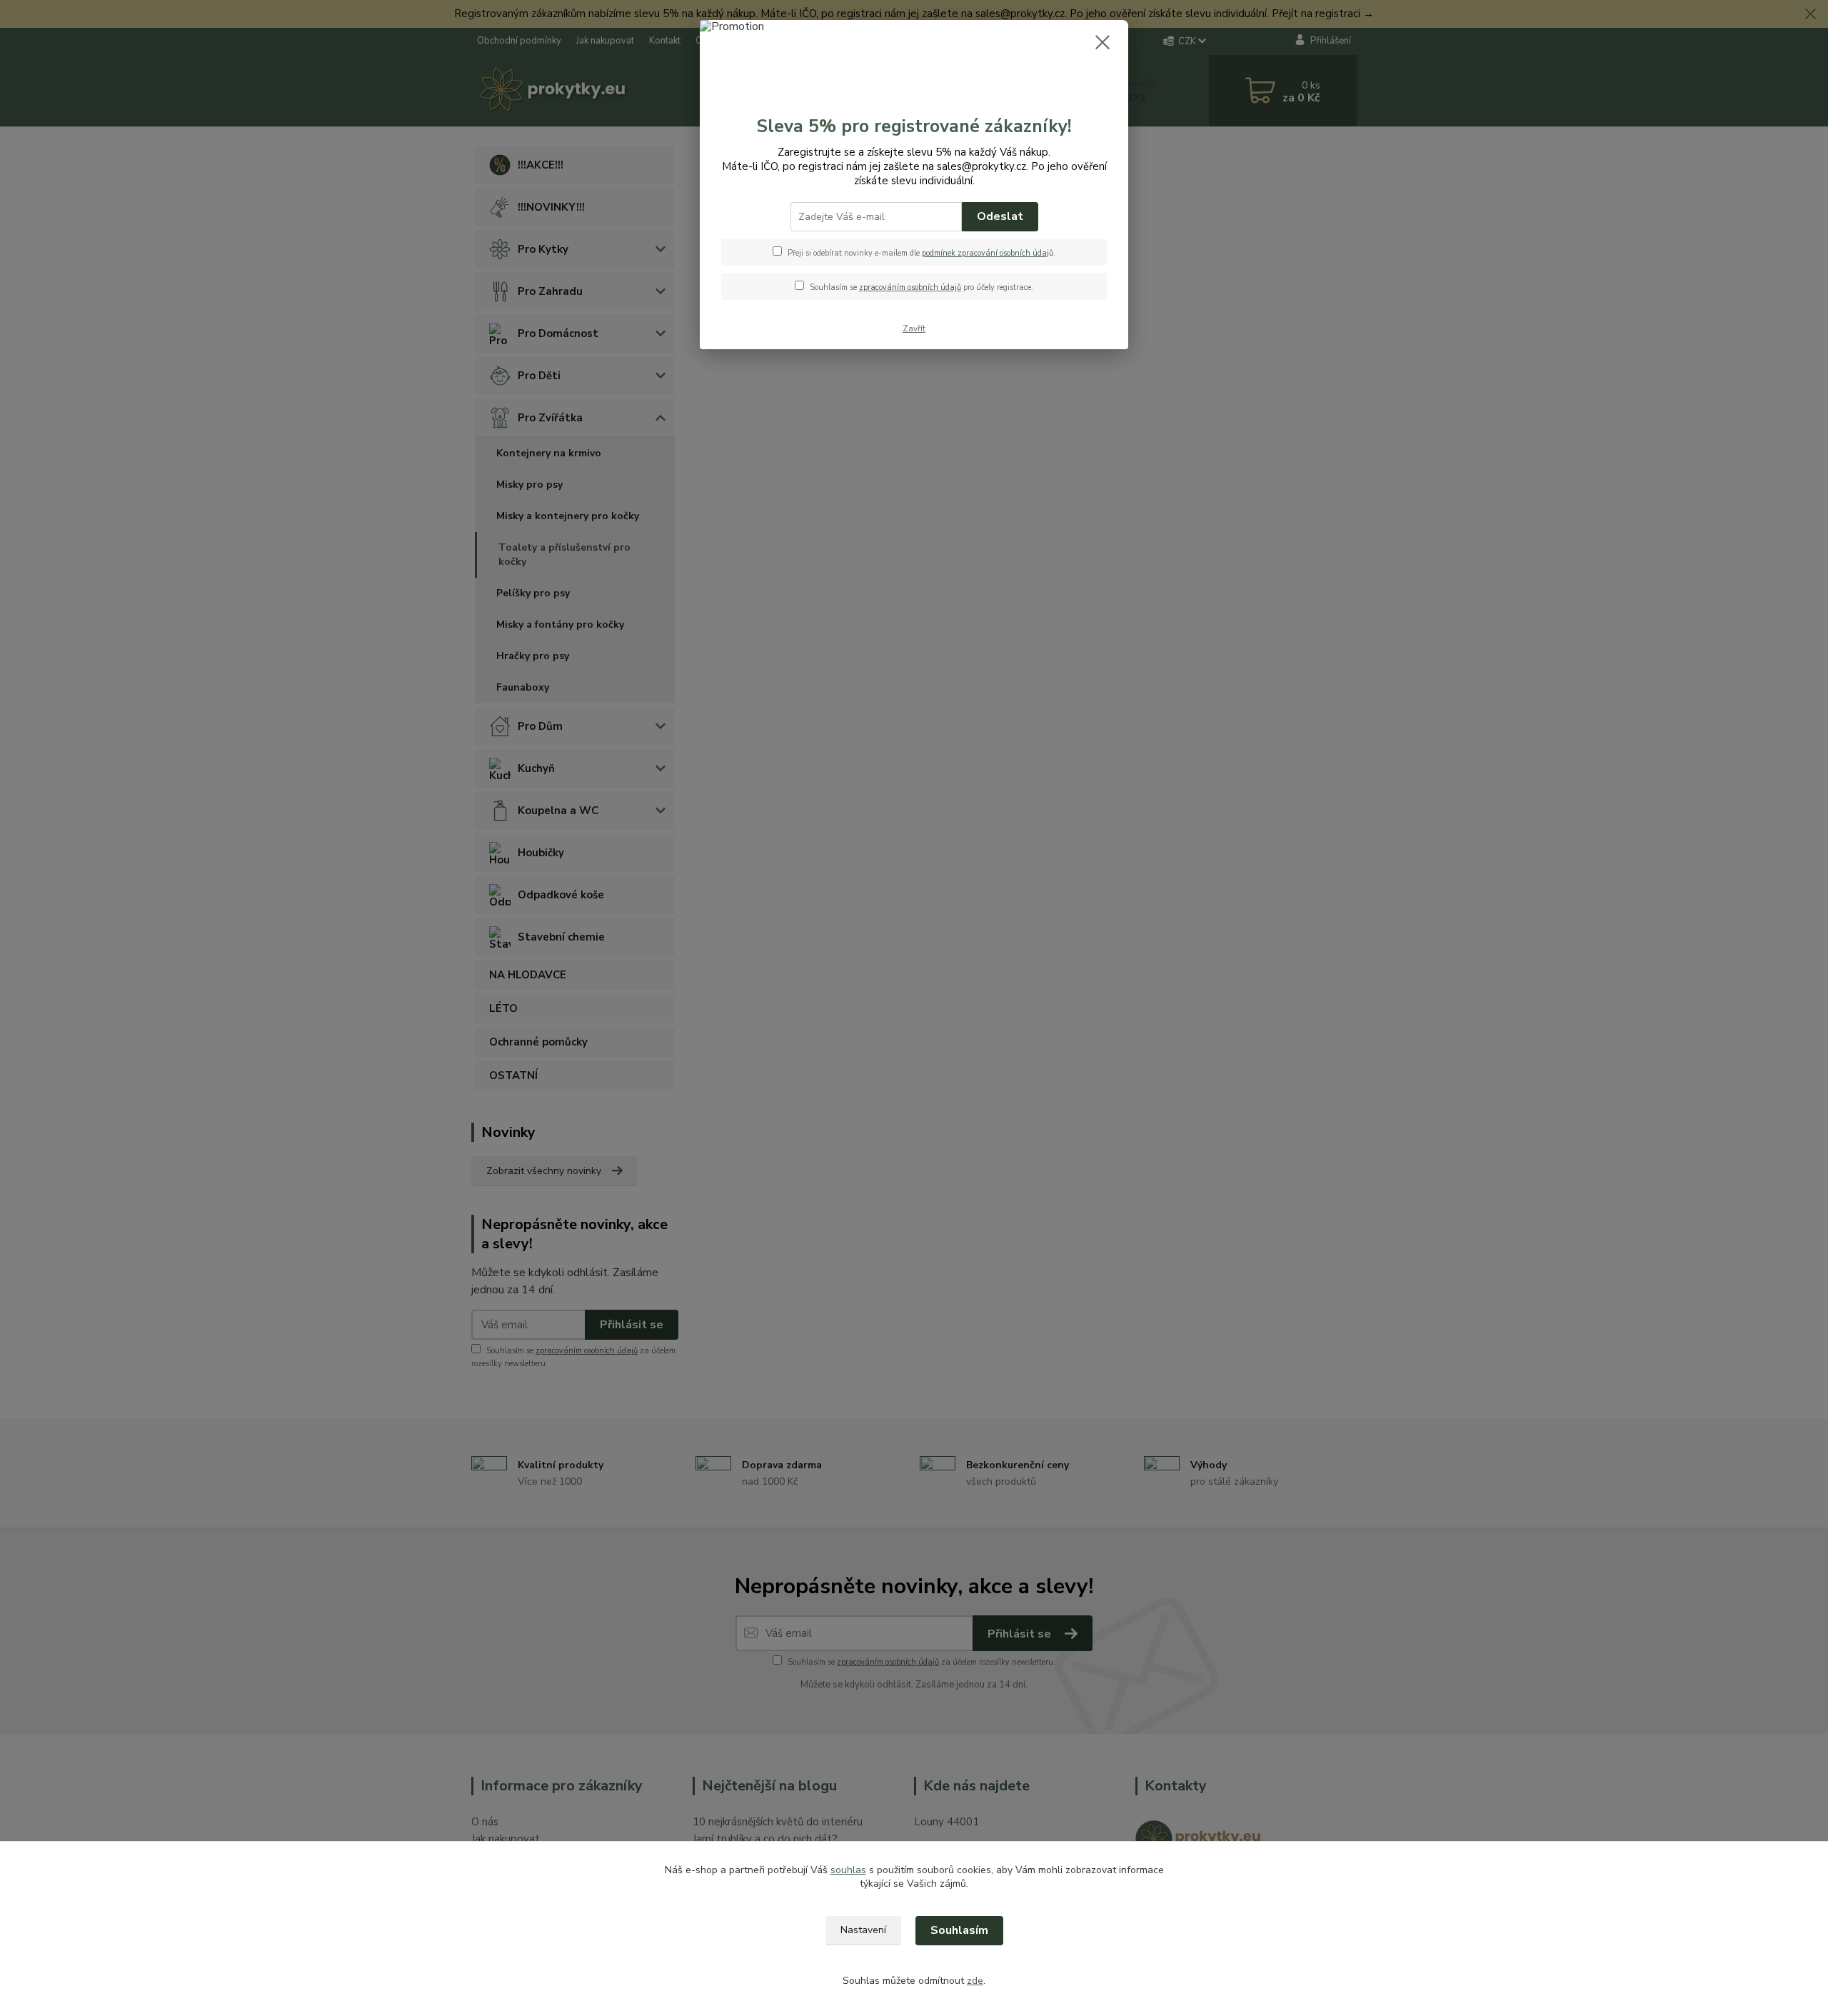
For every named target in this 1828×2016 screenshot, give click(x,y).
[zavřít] (1103, 42)
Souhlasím (959, 1930)
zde (975, 1981)
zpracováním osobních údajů (910, 287)
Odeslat (1000, 216)
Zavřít (914, 329)
